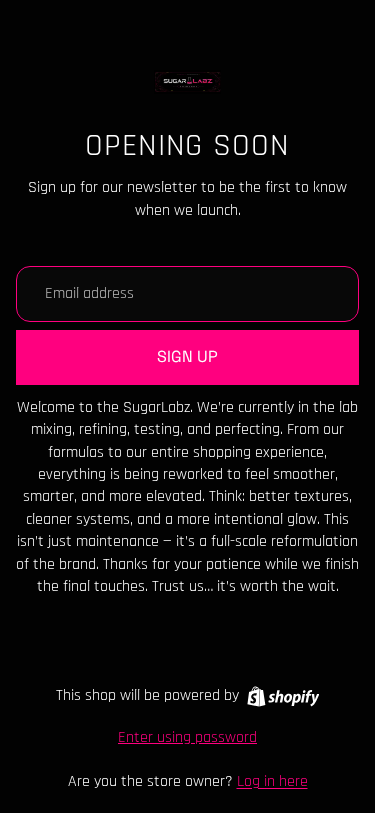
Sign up (187, 356)
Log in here (272, 781)
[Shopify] (283, 696)
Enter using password (187, 737)
